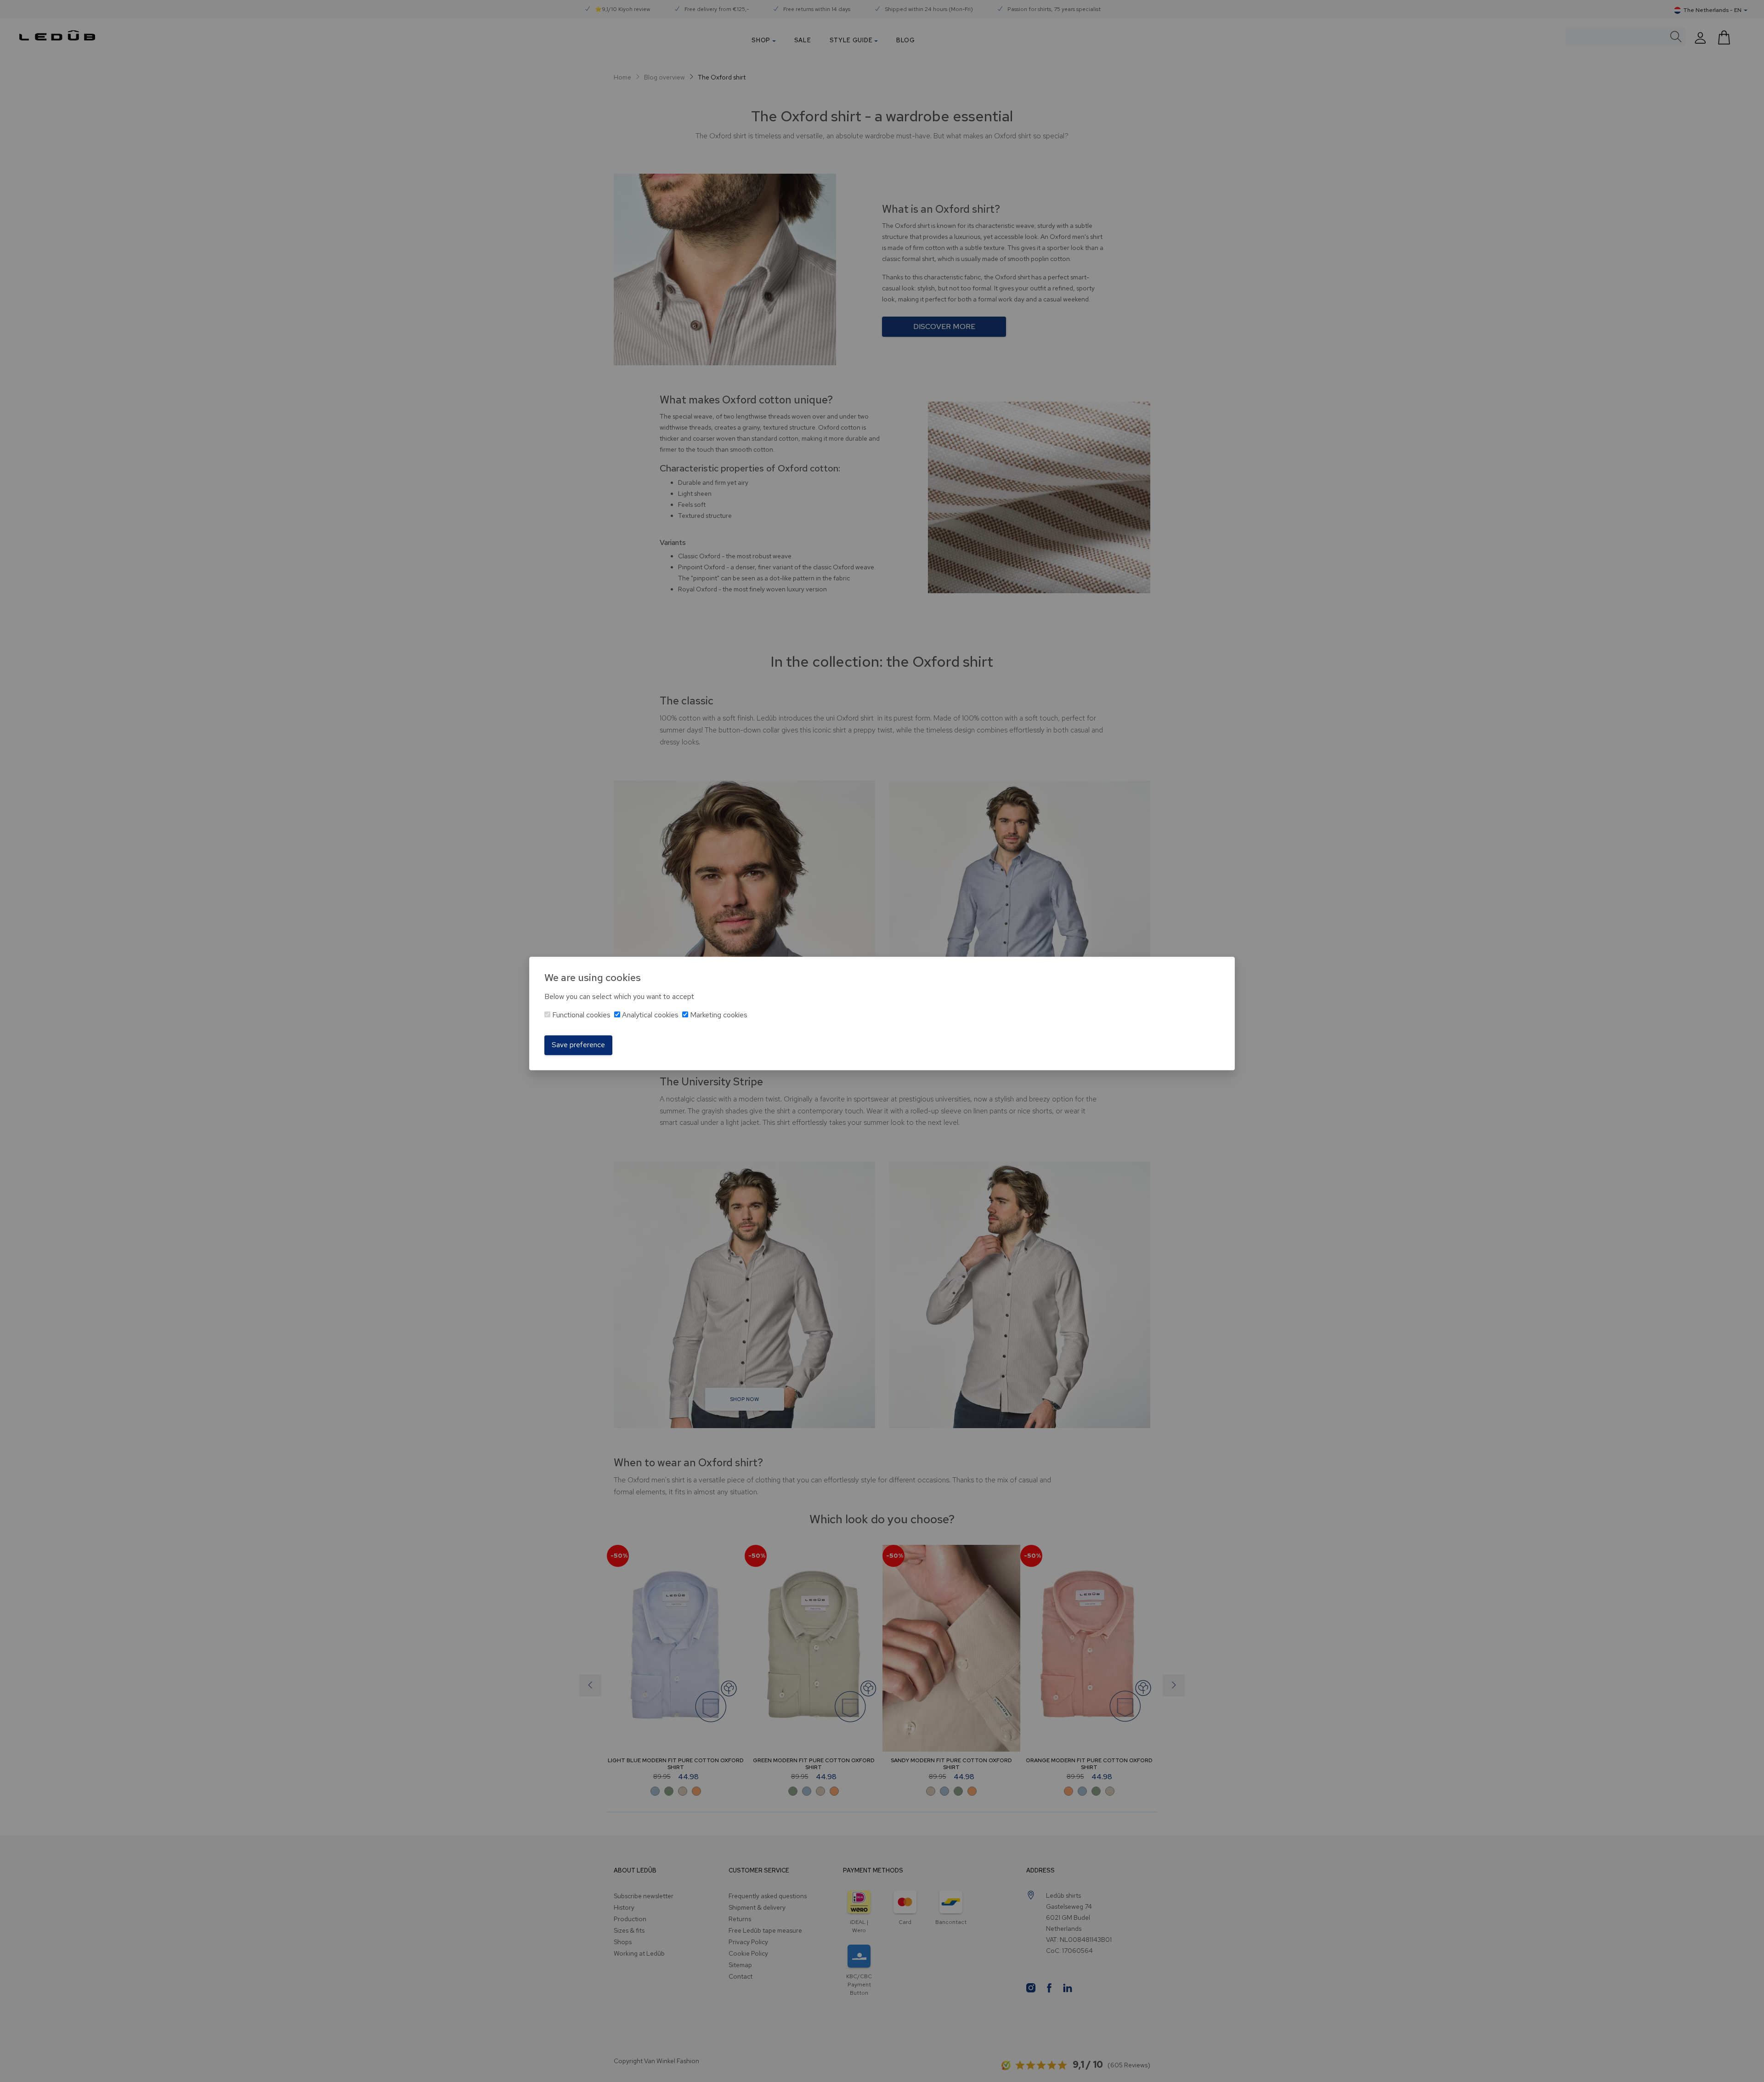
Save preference (578, 1045)
